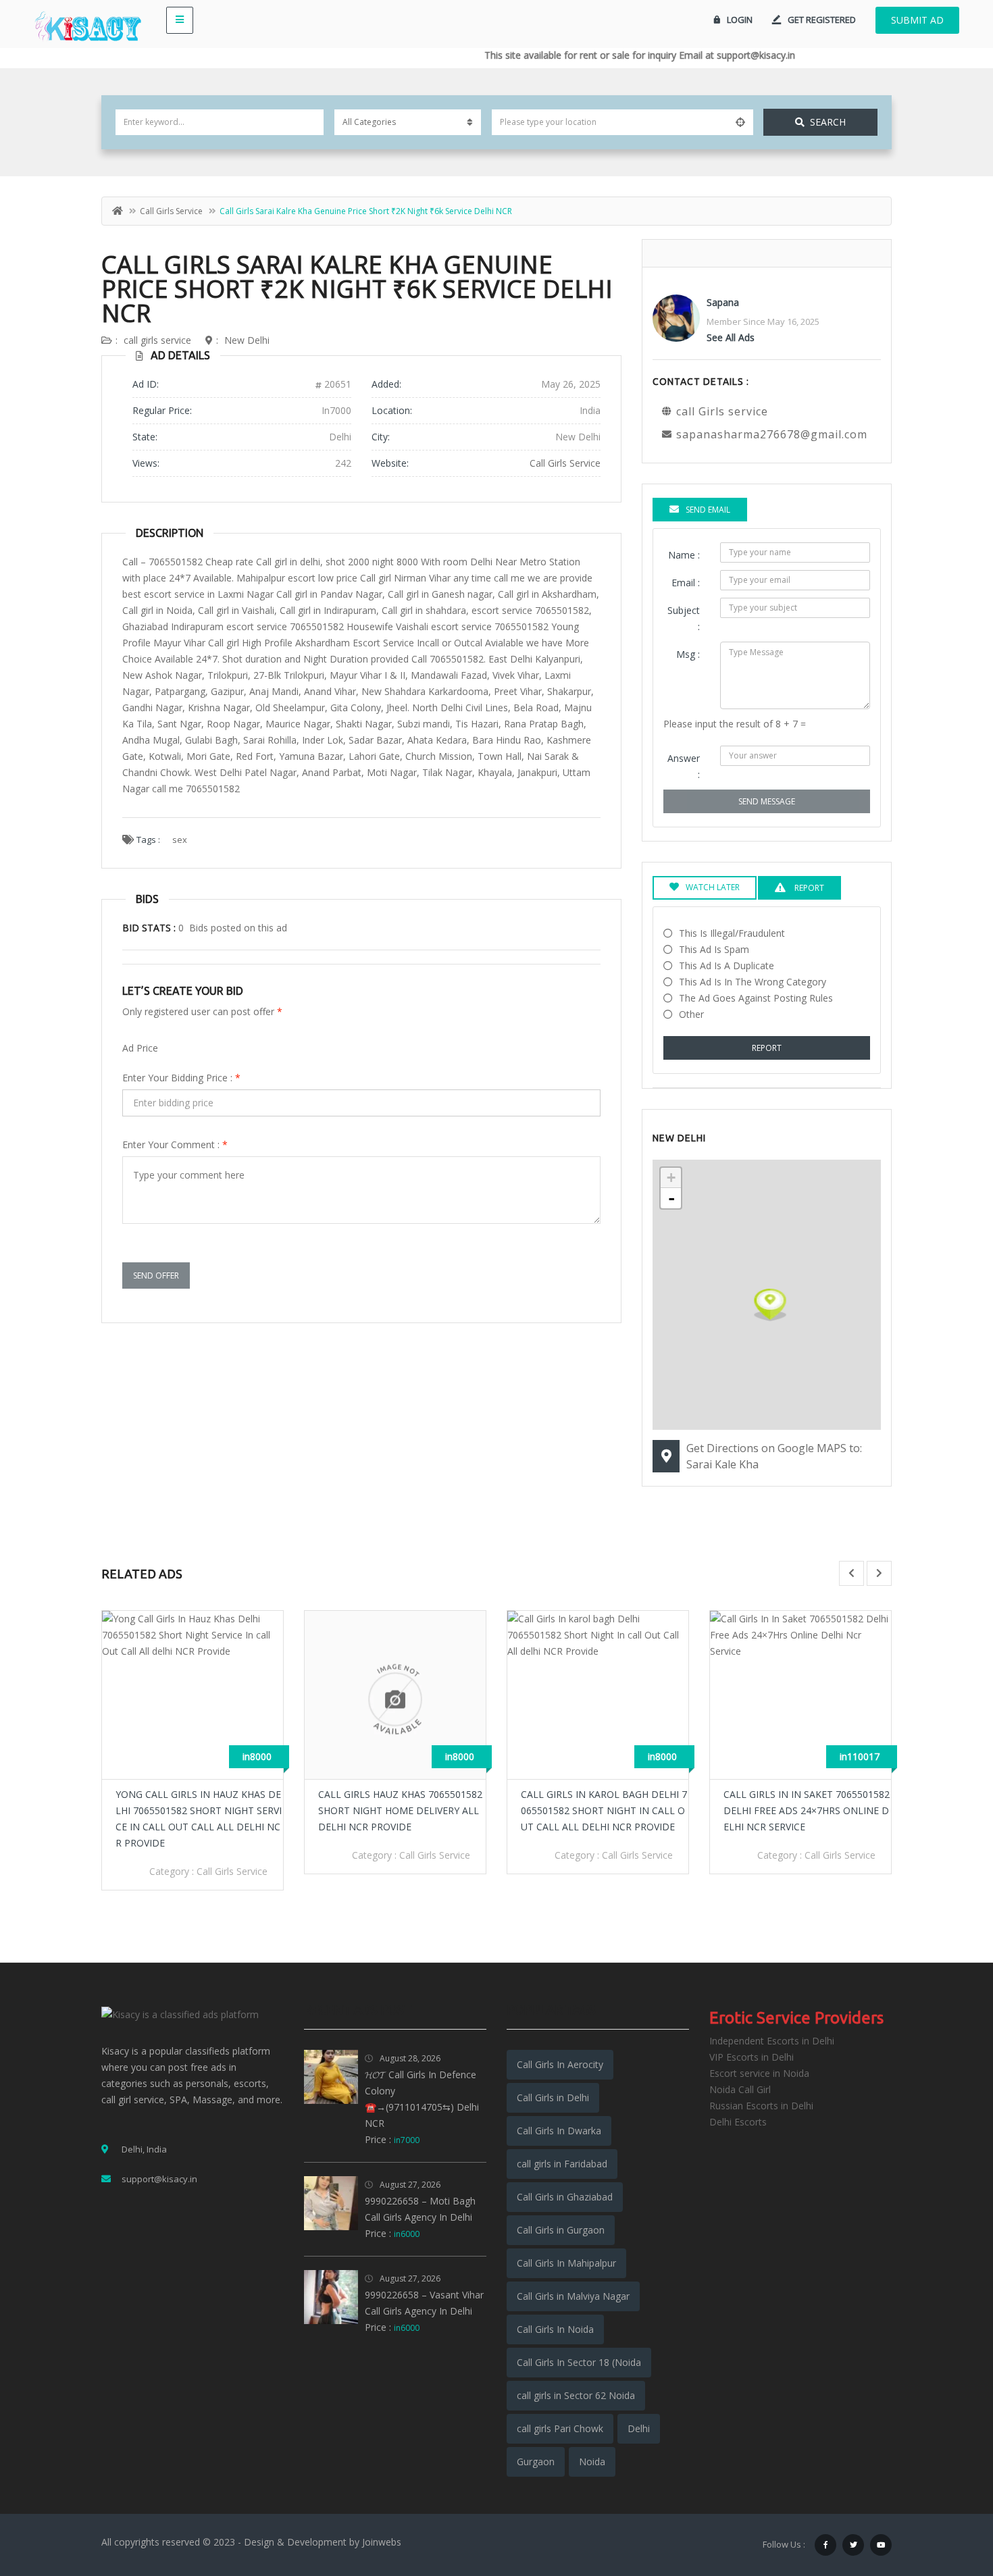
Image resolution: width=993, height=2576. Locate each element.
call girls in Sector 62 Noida (576, 2395)
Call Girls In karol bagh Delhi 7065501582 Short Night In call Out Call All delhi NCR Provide (401, 1810)
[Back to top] (949, 2492)
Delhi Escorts (738, 2122)
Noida (592, 2462)
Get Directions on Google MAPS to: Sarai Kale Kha (774, 1456)
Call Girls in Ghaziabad (565, 2197)
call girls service (171, 211)
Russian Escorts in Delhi (761, 2106)
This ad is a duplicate (727, 965)
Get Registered (822, 20)
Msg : (688, 654)
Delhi (639, 2428)
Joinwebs (382, 2542)
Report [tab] (808, 888)
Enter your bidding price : (181, 1078)
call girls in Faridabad (562, 2164)
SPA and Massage (844, 1855)
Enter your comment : (175, 1144)
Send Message (767, 801)
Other (691, 1014)
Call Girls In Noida (555, 2329)
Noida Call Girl (740, 2089)
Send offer (156, 1276)
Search (828, 122)
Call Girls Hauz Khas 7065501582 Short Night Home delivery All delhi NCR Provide (198, 1810)
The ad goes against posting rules (756, 998)
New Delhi (247, 340)
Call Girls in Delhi (553, 2097)
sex (180, 840)
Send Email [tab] (708, 510)
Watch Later (713, 887)
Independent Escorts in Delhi (772, 2041)
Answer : (684, 766)
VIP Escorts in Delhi (752, 2057)
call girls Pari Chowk (560, 2428)
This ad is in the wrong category (753, 982)
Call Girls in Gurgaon (561, 2230)
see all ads (731, 337)
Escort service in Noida (759, 2073)
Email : (686, 583)
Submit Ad (917, 20)
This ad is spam (714, 949)
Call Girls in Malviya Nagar (573, 2296)
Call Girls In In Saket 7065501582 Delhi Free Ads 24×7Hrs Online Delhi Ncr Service (604, 1810)
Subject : (684, 618)
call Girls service (565, 463)
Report (767, 1048)
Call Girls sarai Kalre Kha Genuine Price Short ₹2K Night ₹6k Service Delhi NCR (357, 289)
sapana (723, 302)
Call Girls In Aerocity (560, 2064)
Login (740, 20)
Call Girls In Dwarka (559, 2131)
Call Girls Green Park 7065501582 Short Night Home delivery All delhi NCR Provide (806, 1810)
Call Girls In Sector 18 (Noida (579, 2362)
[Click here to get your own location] (740, 122)
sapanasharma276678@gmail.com (772, 434)
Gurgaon (536, 2462)
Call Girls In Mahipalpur (566, 2263)
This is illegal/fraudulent (732, 933)
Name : (684, 555)
